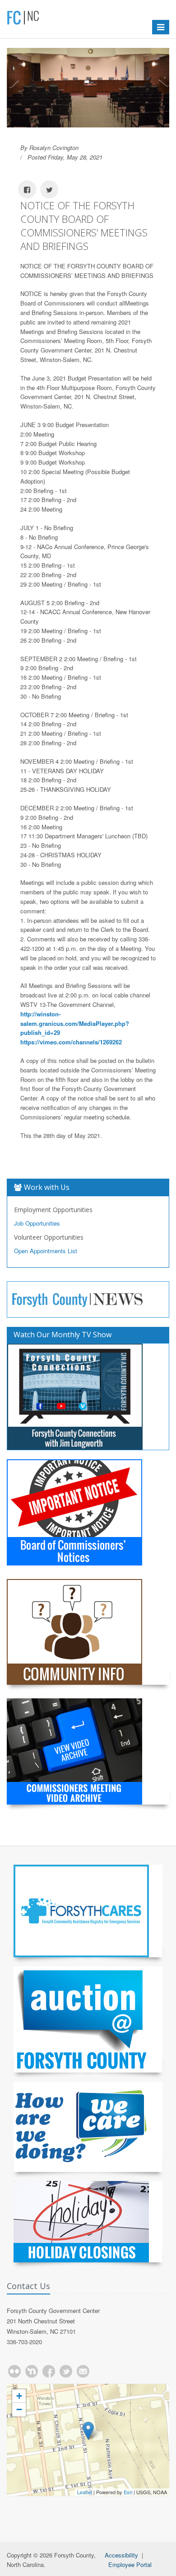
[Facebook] (49, 2371)
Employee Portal (130, 2564)
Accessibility (121, 2555)
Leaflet (85, 2492)
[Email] (83, 2371)
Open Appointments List (46, 1251)
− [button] (19, 2409)
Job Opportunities (37, 1223)
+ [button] (19, 2396)
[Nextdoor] (32, 2371)
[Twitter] (66, 2371)
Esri (128, 2492)
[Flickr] (14, 2371)
